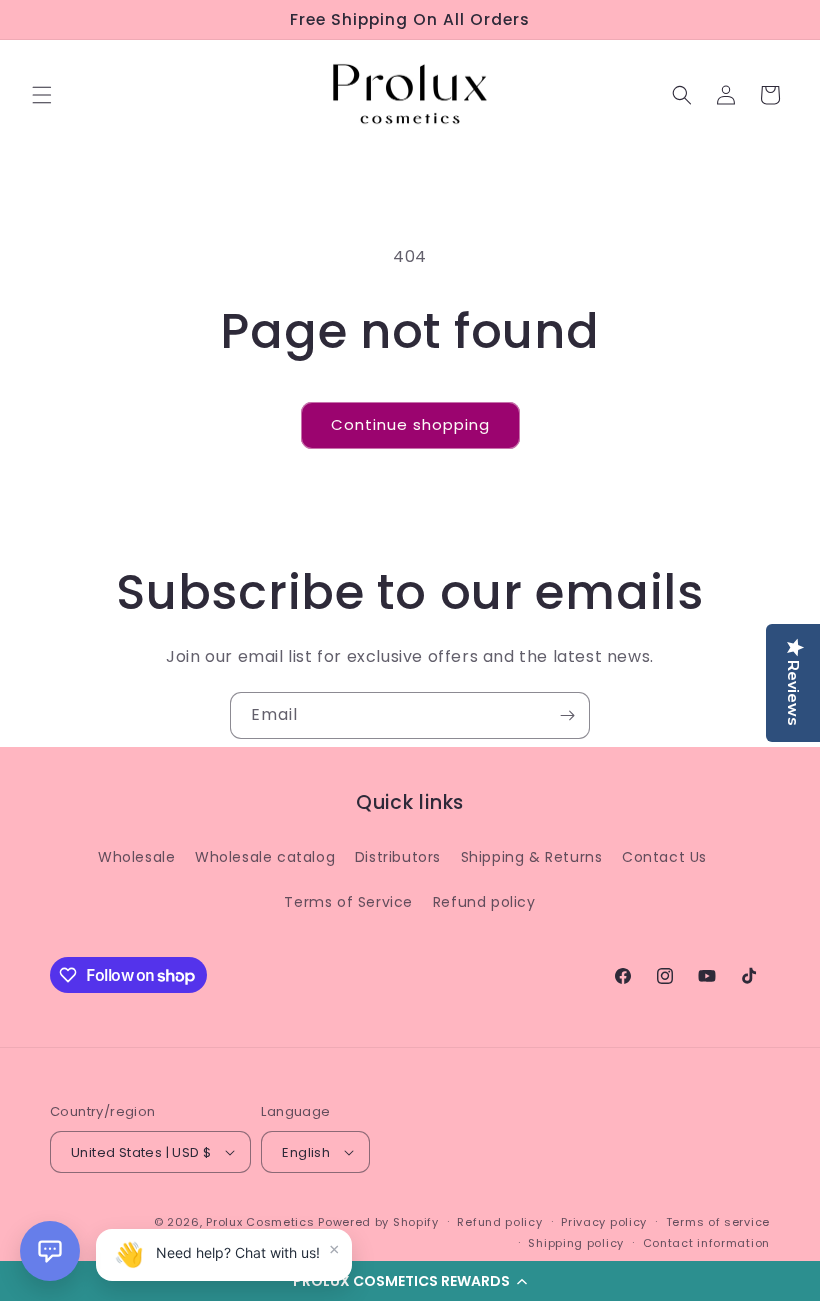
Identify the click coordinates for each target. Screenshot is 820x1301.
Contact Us (664, 857)
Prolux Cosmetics (260, 1222)
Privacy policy (604, 1222)
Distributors (398, 857)
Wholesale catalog (265, 857)
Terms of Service (348, 902)
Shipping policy (576, 1243)
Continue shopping (410, 424)
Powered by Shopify (378, 1222)
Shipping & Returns (532, 857)
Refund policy (484, 902)
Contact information (706, 1243)
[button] (410, 1281)
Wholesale (136, 857)
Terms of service (718, 1222)
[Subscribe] (567, 715)
